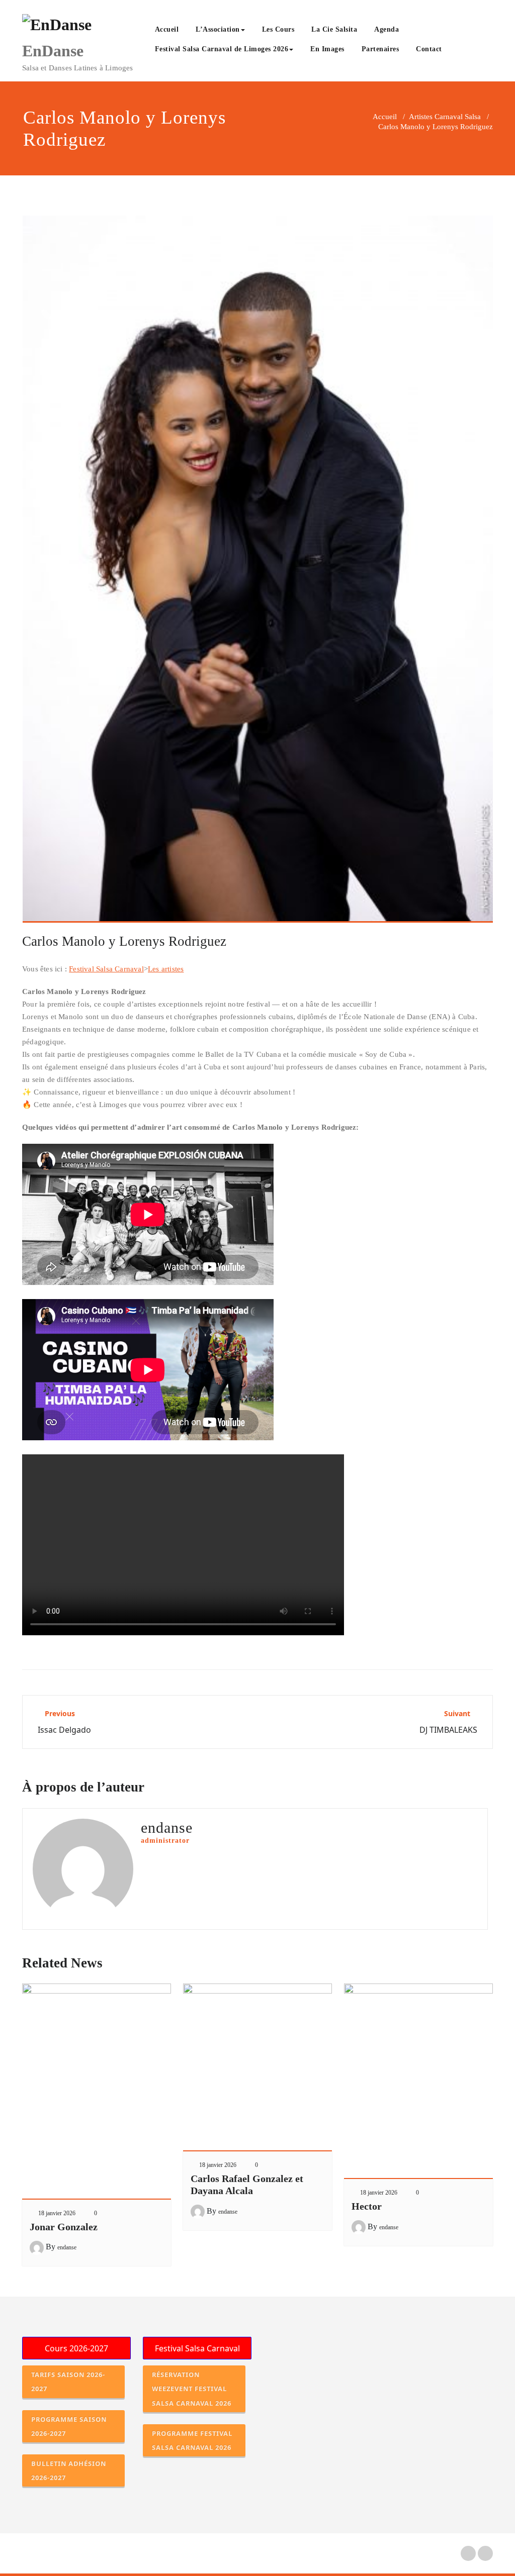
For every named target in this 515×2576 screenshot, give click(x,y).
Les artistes (166, 969)
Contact (429, 49)
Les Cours (278, 29)
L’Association (218, 29)
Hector (367, 2206)
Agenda (387, 29)
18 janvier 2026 (57, 2213)
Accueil (167, 29)
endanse (67, 2247)
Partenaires (380, 49)
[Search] (462, 50)
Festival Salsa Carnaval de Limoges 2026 (222, 49)
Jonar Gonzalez (64, 2227)
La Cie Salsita (334, 29)
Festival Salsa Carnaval (106, 969)
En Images (327, 49)
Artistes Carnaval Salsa (445, 117)
